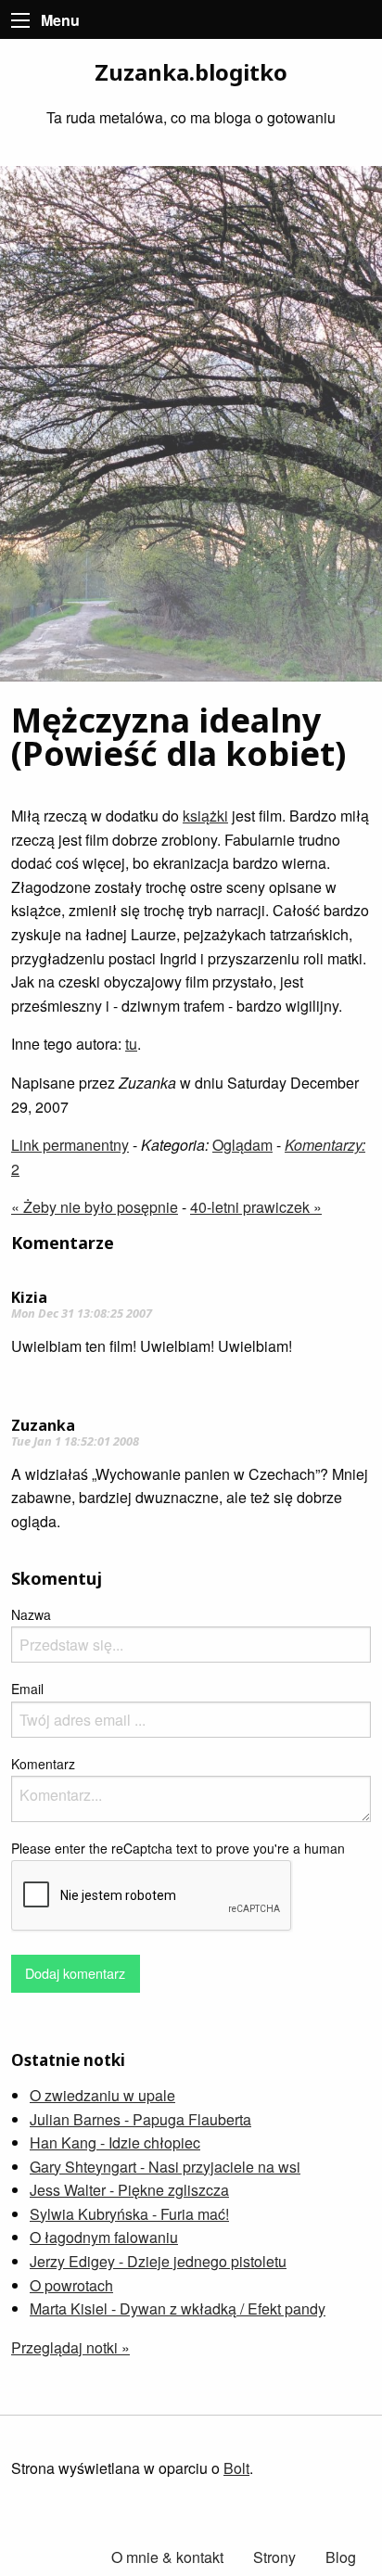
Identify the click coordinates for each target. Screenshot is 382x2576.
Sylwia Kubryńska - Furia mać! (129, 2214)
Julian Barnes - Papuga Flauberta (140, 2119)
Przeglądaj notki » (70, 2347)
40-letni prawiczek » (256, 1207)
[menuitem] (341, 2557)
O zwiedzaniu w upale (102, 2095)
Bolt (236, 2468)
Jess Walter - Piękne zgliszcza (129, 2190)
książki (205, 816)
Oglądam (242, 1145)
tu (131, 1044)
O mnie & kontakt (167, 2557)
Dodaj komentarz (75, 1973)
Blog (341, 2557)
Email (27, 1689)
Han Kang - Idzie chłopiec (115, 2142)
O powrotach (71, 2285)
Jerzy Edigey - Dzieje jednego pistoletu (158, 2261)
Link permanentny (70, 1145)
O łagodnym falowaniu (104, 2237)
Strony (274, 2557)
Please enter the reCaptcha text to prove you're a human (178, 1848)
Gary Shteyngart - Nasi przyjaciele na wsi (165, 2167)
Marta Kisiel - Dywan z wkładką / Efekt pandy (178, 2308)
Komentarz (43, 1764)
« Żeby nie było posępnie (95, 1207)
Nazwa (31, 1614)
